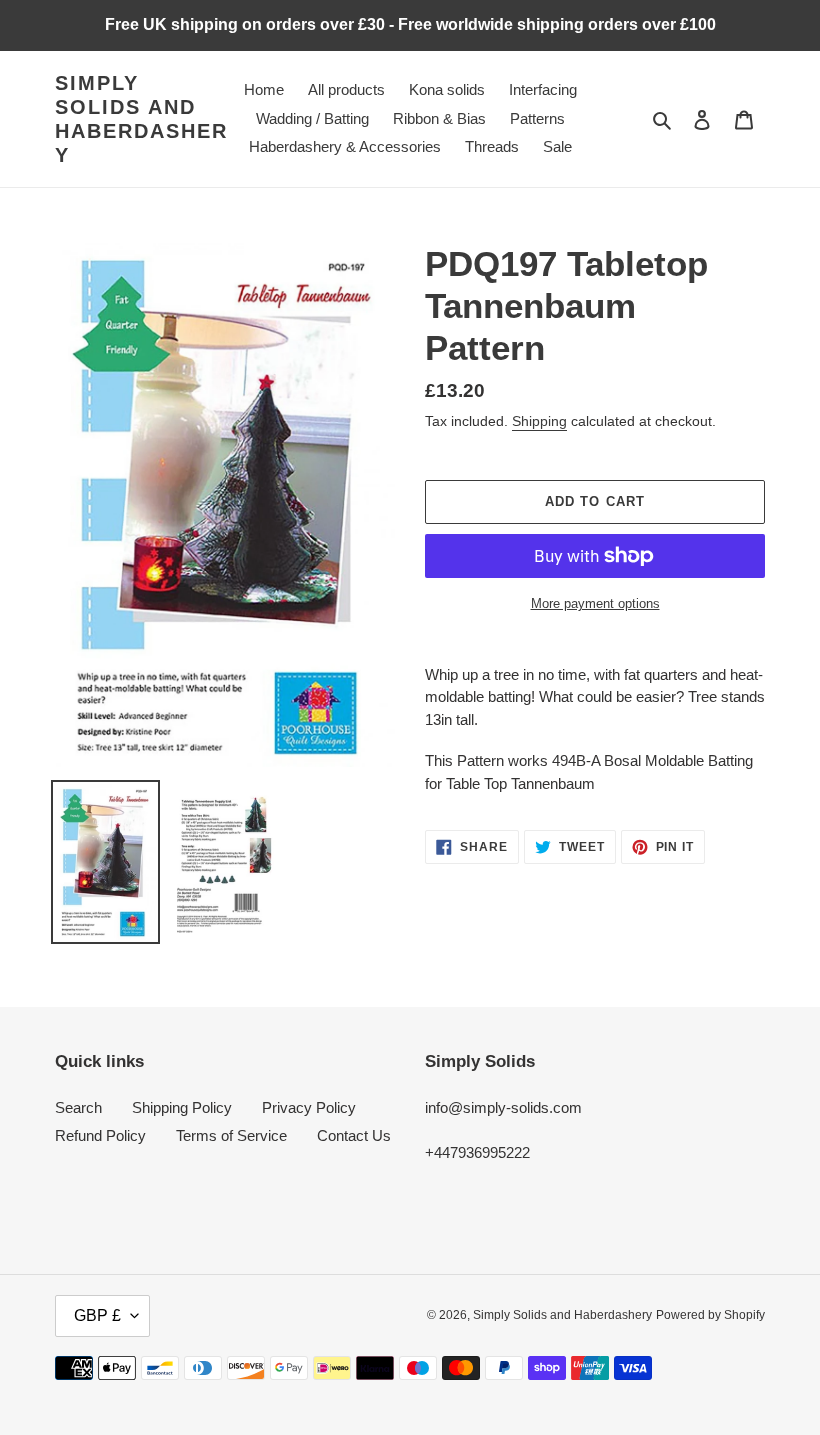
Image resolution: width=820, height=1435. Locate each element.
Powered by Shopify (710, 1315)
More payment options (595, 603)
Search (78, 1107)
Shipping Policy (182, 1107)
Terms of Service (231, 1135)
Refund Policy (100, 1135)
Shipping (539, 421)
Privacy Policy (309, 1107)
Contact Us (354, 1135)
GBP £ (97, 1315)
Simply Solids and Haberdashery (141, 119)
